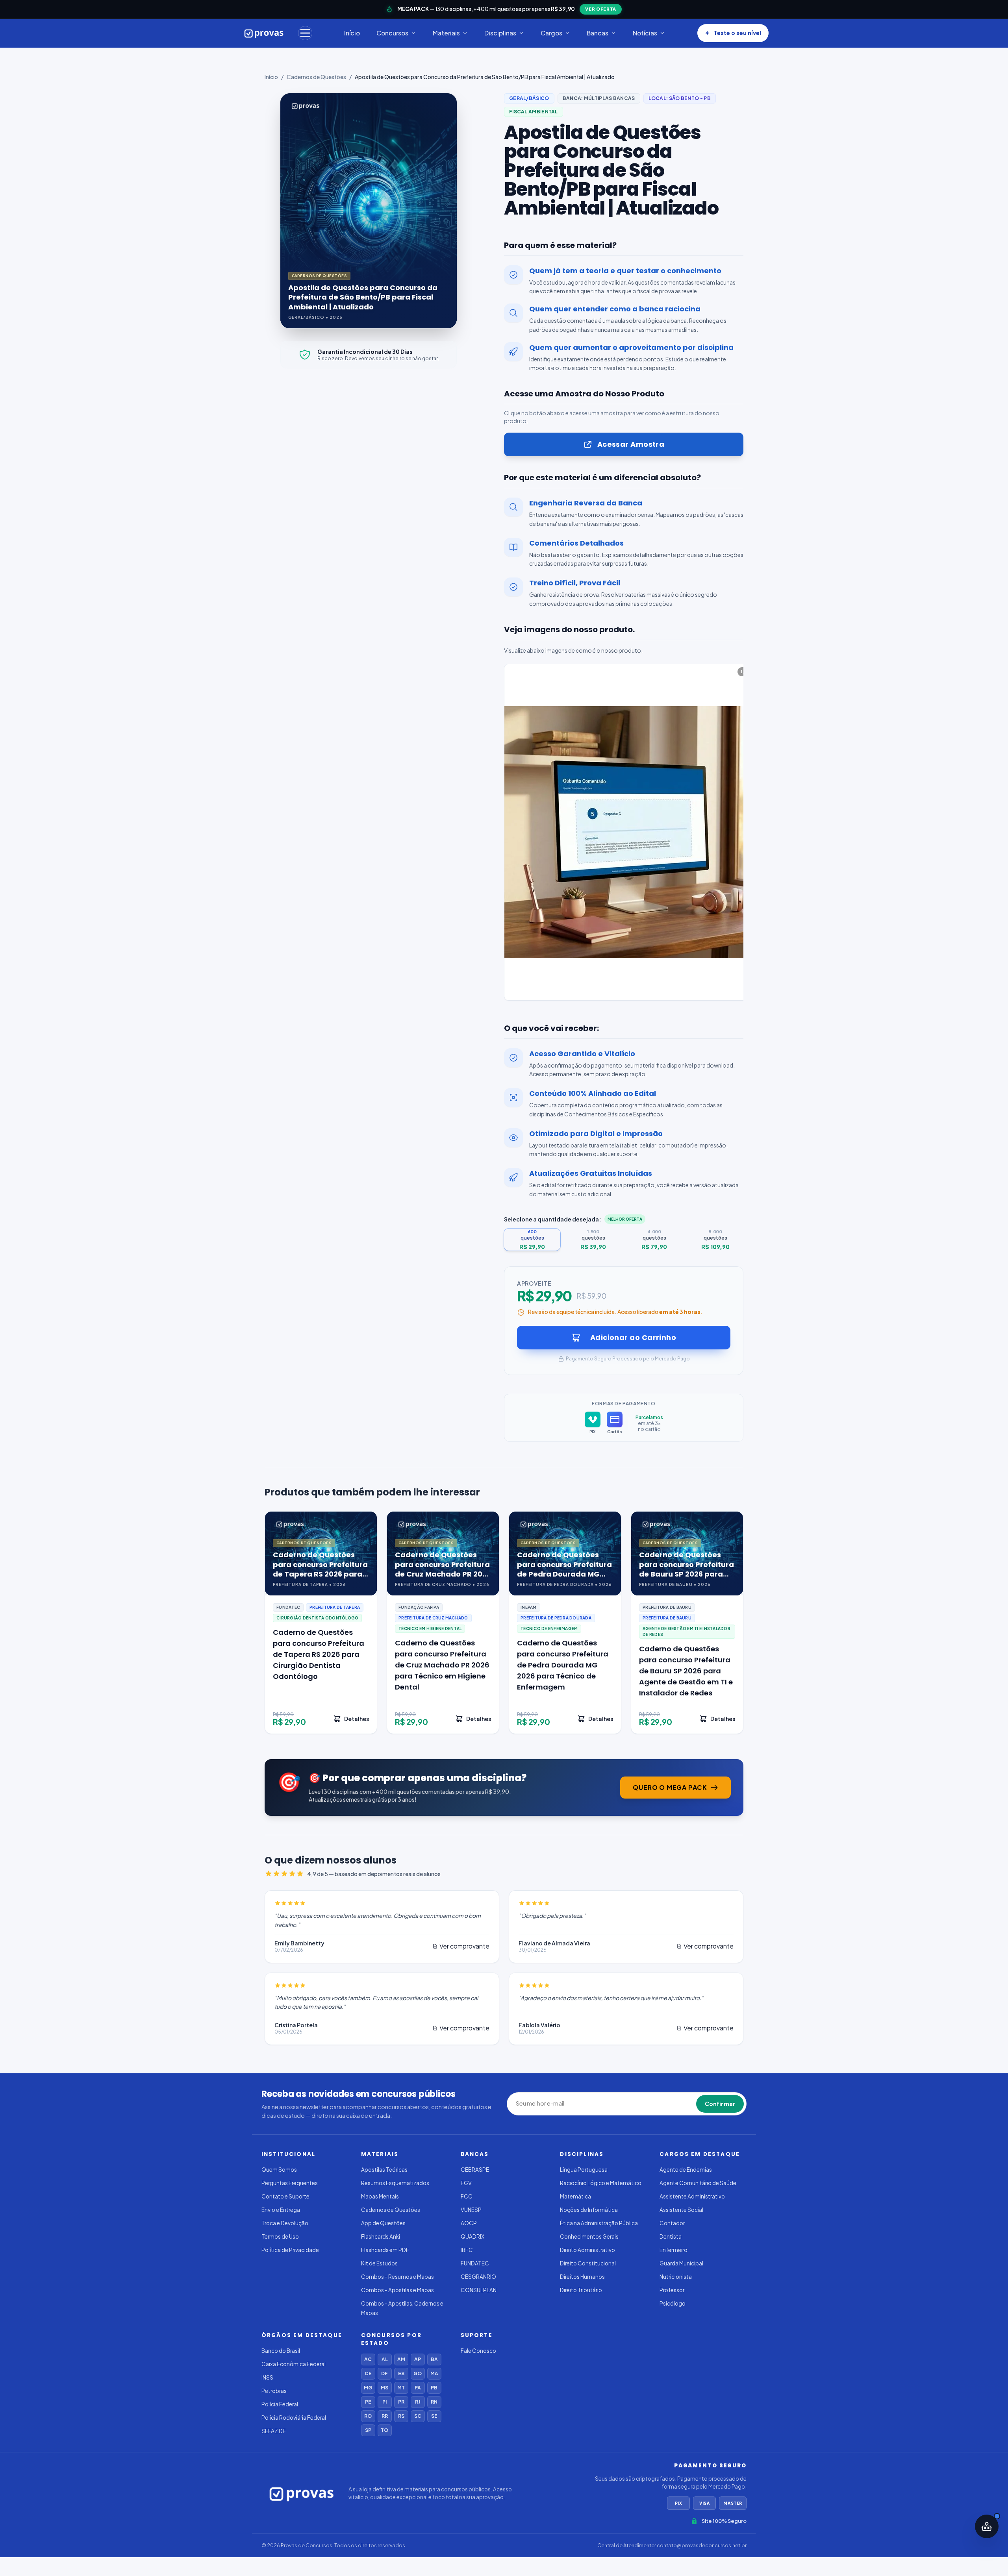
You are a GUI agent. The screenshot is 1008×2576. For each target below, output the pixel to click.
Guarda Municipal (681, 2263)
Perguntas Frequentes (290, 2183)
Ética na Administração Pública (599, 2223)
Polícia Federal (280, 2404)
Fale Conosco (478, 2351)
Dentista (671, 2236)
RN (434, 2402)
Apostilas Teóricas (384, 2170)
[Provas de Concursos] (264, 33)
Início (352, 33)
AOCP (469, 2223)
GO (418, 2373)
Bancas (598, 33)
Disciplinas (500, 33)
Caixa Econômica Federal (294, 2364)
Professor (672, 2290)
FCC (467, 2196)
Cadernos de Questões (316, 77)
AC (368, 2359)
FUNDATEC (475, 2263)
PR (401, 2402)
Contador (672, 2223)
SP (368, 2430)
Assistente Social (681, 2210)
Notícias (645, 33)
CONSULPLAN (479, 2290)
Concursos (392, 33)
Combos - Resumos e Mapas (397, 2277)
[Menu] (305, 33)
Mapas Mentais (380, 2196)
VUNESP (471, 2210)
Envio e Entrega (281, 2210)
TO (384, 2430)
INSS (267, 2377)
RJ (418, 2402)
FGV (466, 2183)
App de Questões (383, 2223)
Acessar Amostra (631, 444)
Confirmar (720, 2104)
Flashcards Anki (381, 2236)
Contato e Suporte (285, 2196)
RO (368, 2416)
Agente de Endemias (686, 2170)
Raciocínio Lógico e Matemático (601, 2183)
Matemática (575, 2196)
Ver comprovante (464, 1946)
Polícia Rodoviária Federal (294, 2418)
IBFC (467, 2250)
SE (434, 2416)
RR (385, 2416)
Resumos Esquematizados (395, 2183)
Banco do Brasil (281, 2351)
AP (418, 2359)
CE (368, 2373)
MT (401, 2388)
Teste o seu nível (737, 33)
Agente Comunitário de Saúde (698, 2183)
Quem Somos (279, 2170)
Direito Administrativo (587, 2250)
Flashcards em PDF (385, 2250)
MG (368, 2388)
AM (401, 2359)
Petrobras (274, 2391)
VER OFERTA (601, 9)
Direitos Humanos (582, 2277)
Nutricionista (676, 2277)
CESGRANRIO (478, 2277)
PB (434, 2388)
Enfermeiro (674, 2250)
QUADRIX (472, 2236)
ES (401, 2373)
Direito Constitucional (588, 2263)
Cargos (551, 33)
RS (401, 2416)
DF (384, 2373)
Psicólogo (673, 2303)
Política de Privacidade (290, 2250)
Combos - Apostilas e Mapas (397, 2290)
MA (434, 2373)
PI (384, 2402)
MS (384, 2388)
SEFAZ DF (274, 2431)
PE (368, 2402)
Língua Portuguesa (584, 2170)
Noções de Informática (589, 2210)
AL (385, 2359)
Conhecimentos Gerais (589, 2236)
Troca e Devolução (285, 2223)
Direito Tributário (581, 2290)
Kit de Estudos (379, 2263)
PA (418, 2388)
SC (418, 2416)
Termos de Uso (280, 2236)
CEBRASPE (475, 2170)
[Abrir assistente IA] (987, 2526)
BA (434, 2359)
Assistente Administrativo (692, 2196)
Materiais (446, 33)
